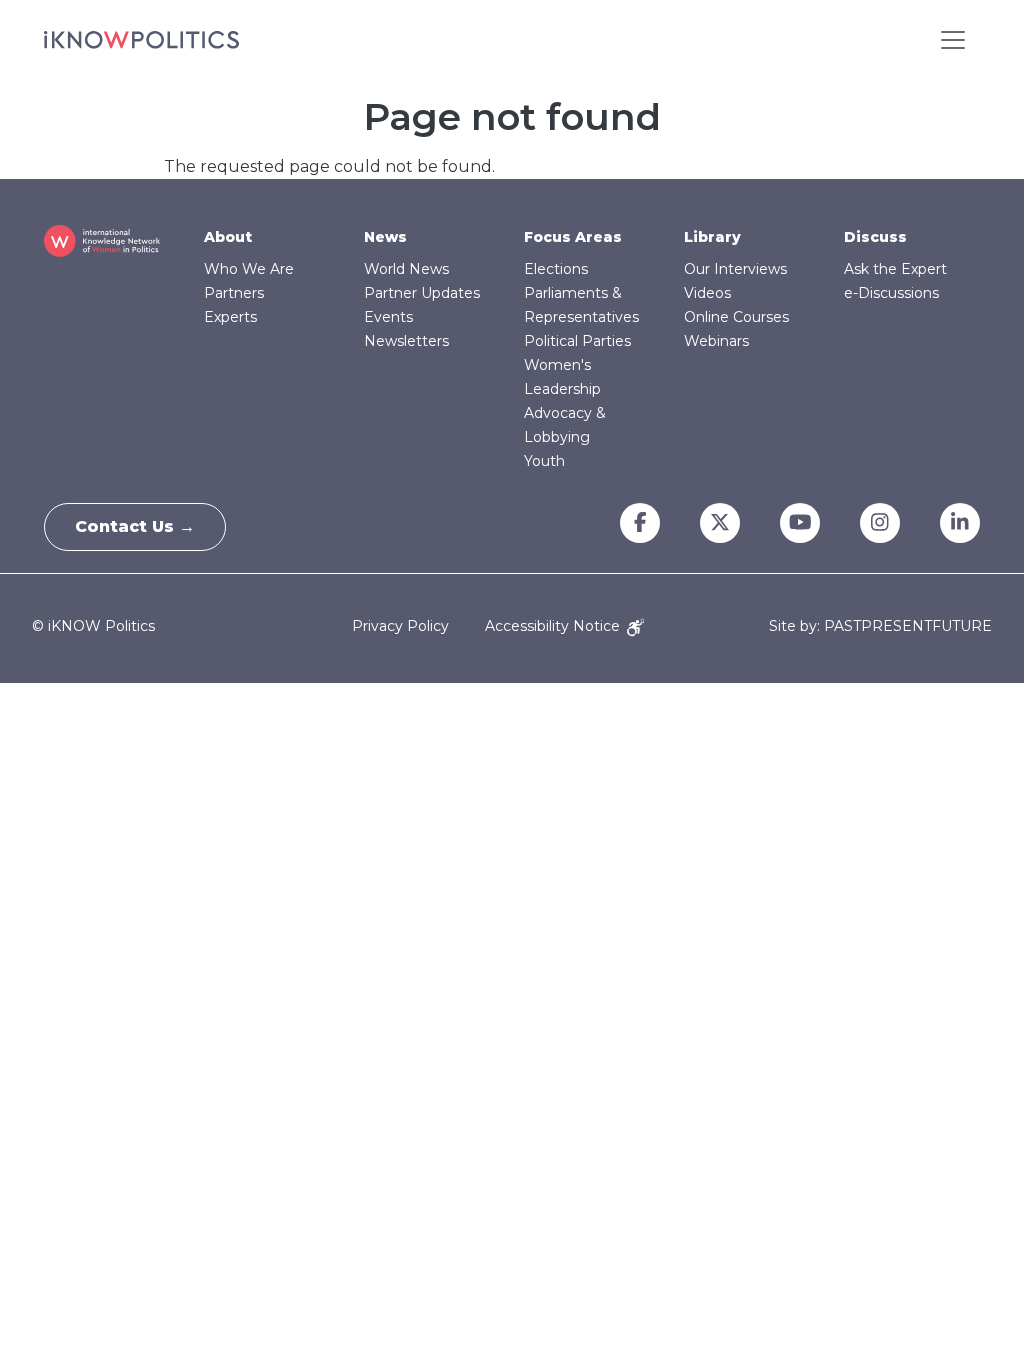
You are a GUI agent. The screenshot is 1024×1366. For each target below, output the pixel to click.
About (228, 237)
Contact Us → (135, 526)
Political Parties (577, 341)
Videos (707, 293)
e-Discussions (891, 293)
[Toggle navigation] (953, 40)
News (385, 237)
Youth (544, 461)
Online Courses (736, 317)
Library (712, 237)
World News (406, 269)
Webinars (716, 341)
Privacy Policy (400, 626)
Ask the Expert (895, 269)
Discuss (875, 237)
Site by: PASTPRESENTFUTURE (880, 626)
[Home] (141, 40)
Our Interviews (735, 269)
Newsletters (406, 341)
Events (388, 317)
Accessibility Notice (554, 626)
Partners (234, 293)
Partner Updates (422, 293)
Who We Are (249, 269)
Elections (556, 269)
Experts (230, 317)
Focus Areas (573, 237)
